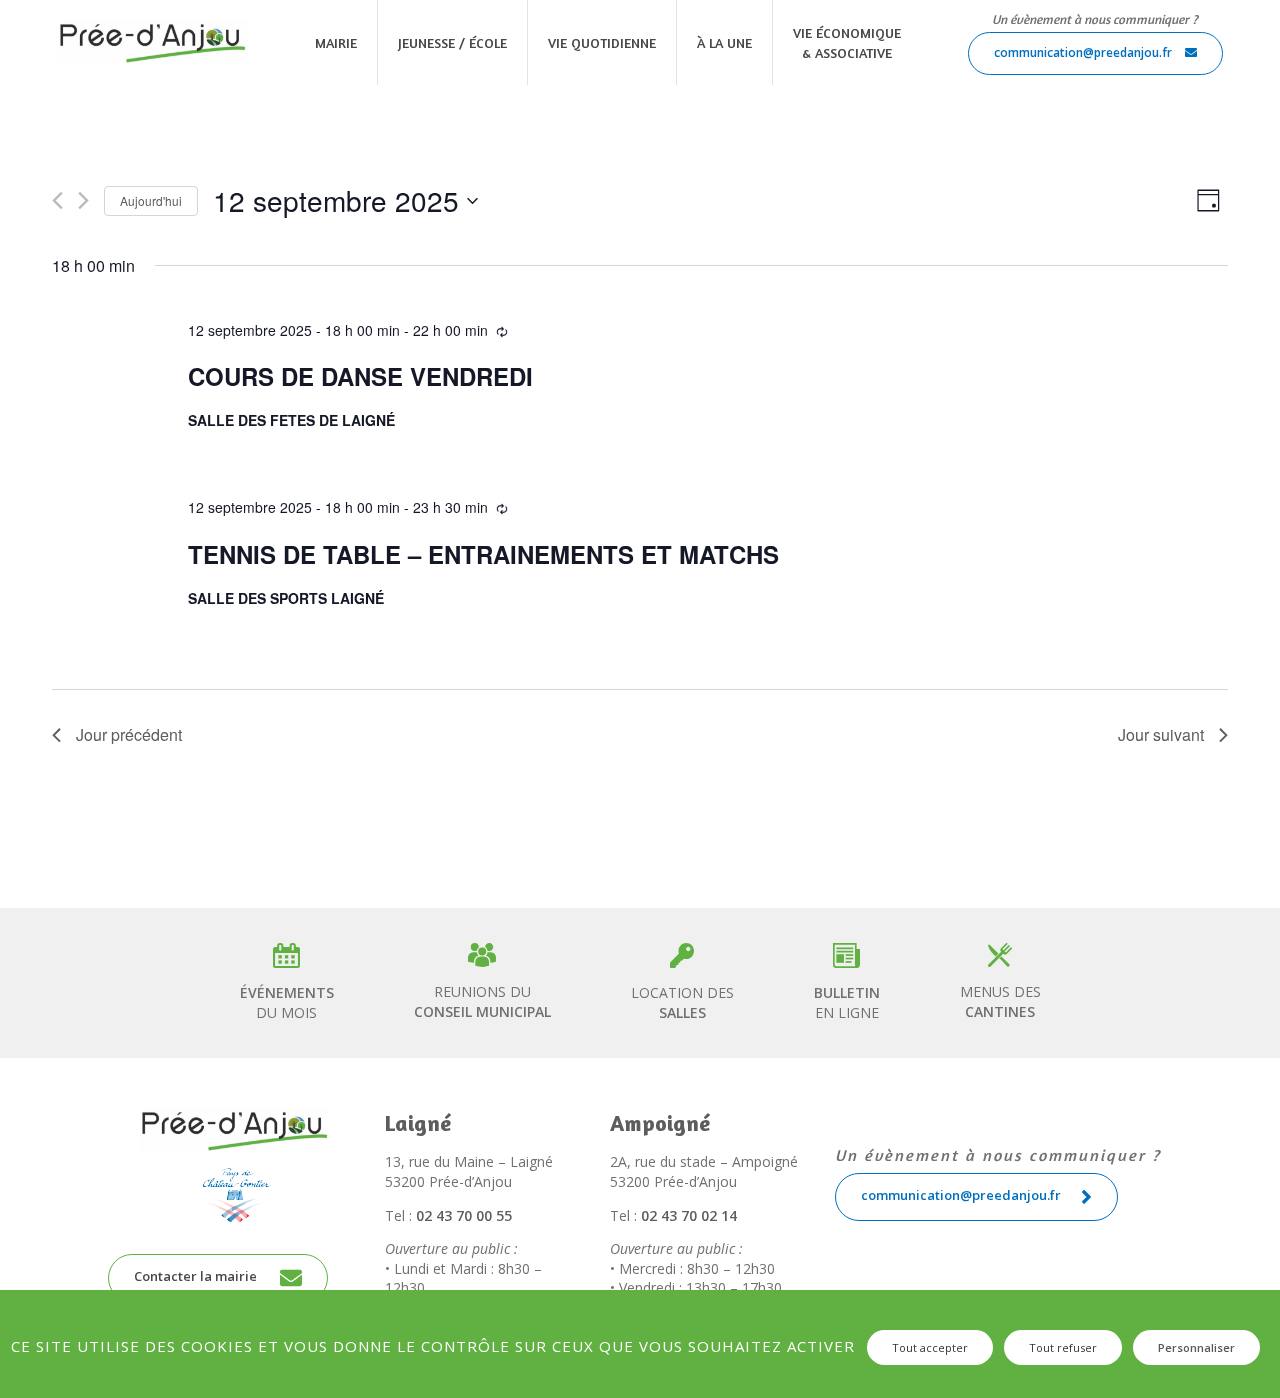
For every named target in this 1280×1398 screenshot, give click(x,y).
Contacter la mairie (197, 1276)
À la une (724, 42)
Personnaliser (1196, 1347)
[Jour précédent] (57, 200)
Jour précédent (129, 734)
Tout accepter (930, 1347)
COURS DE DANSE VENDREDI (360, 376)
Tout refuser (1063, 1347)
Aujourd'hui (151, 200)
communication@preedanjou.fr (1084, 52)
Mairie (336, 42)
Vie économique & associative (847, 42)
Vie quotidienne (602, 42)
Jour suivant (1161, 734)
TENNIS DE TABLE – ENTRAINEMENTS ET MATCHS (483, 554)
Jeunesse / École (452, 42)
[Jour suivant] (83, 200)
